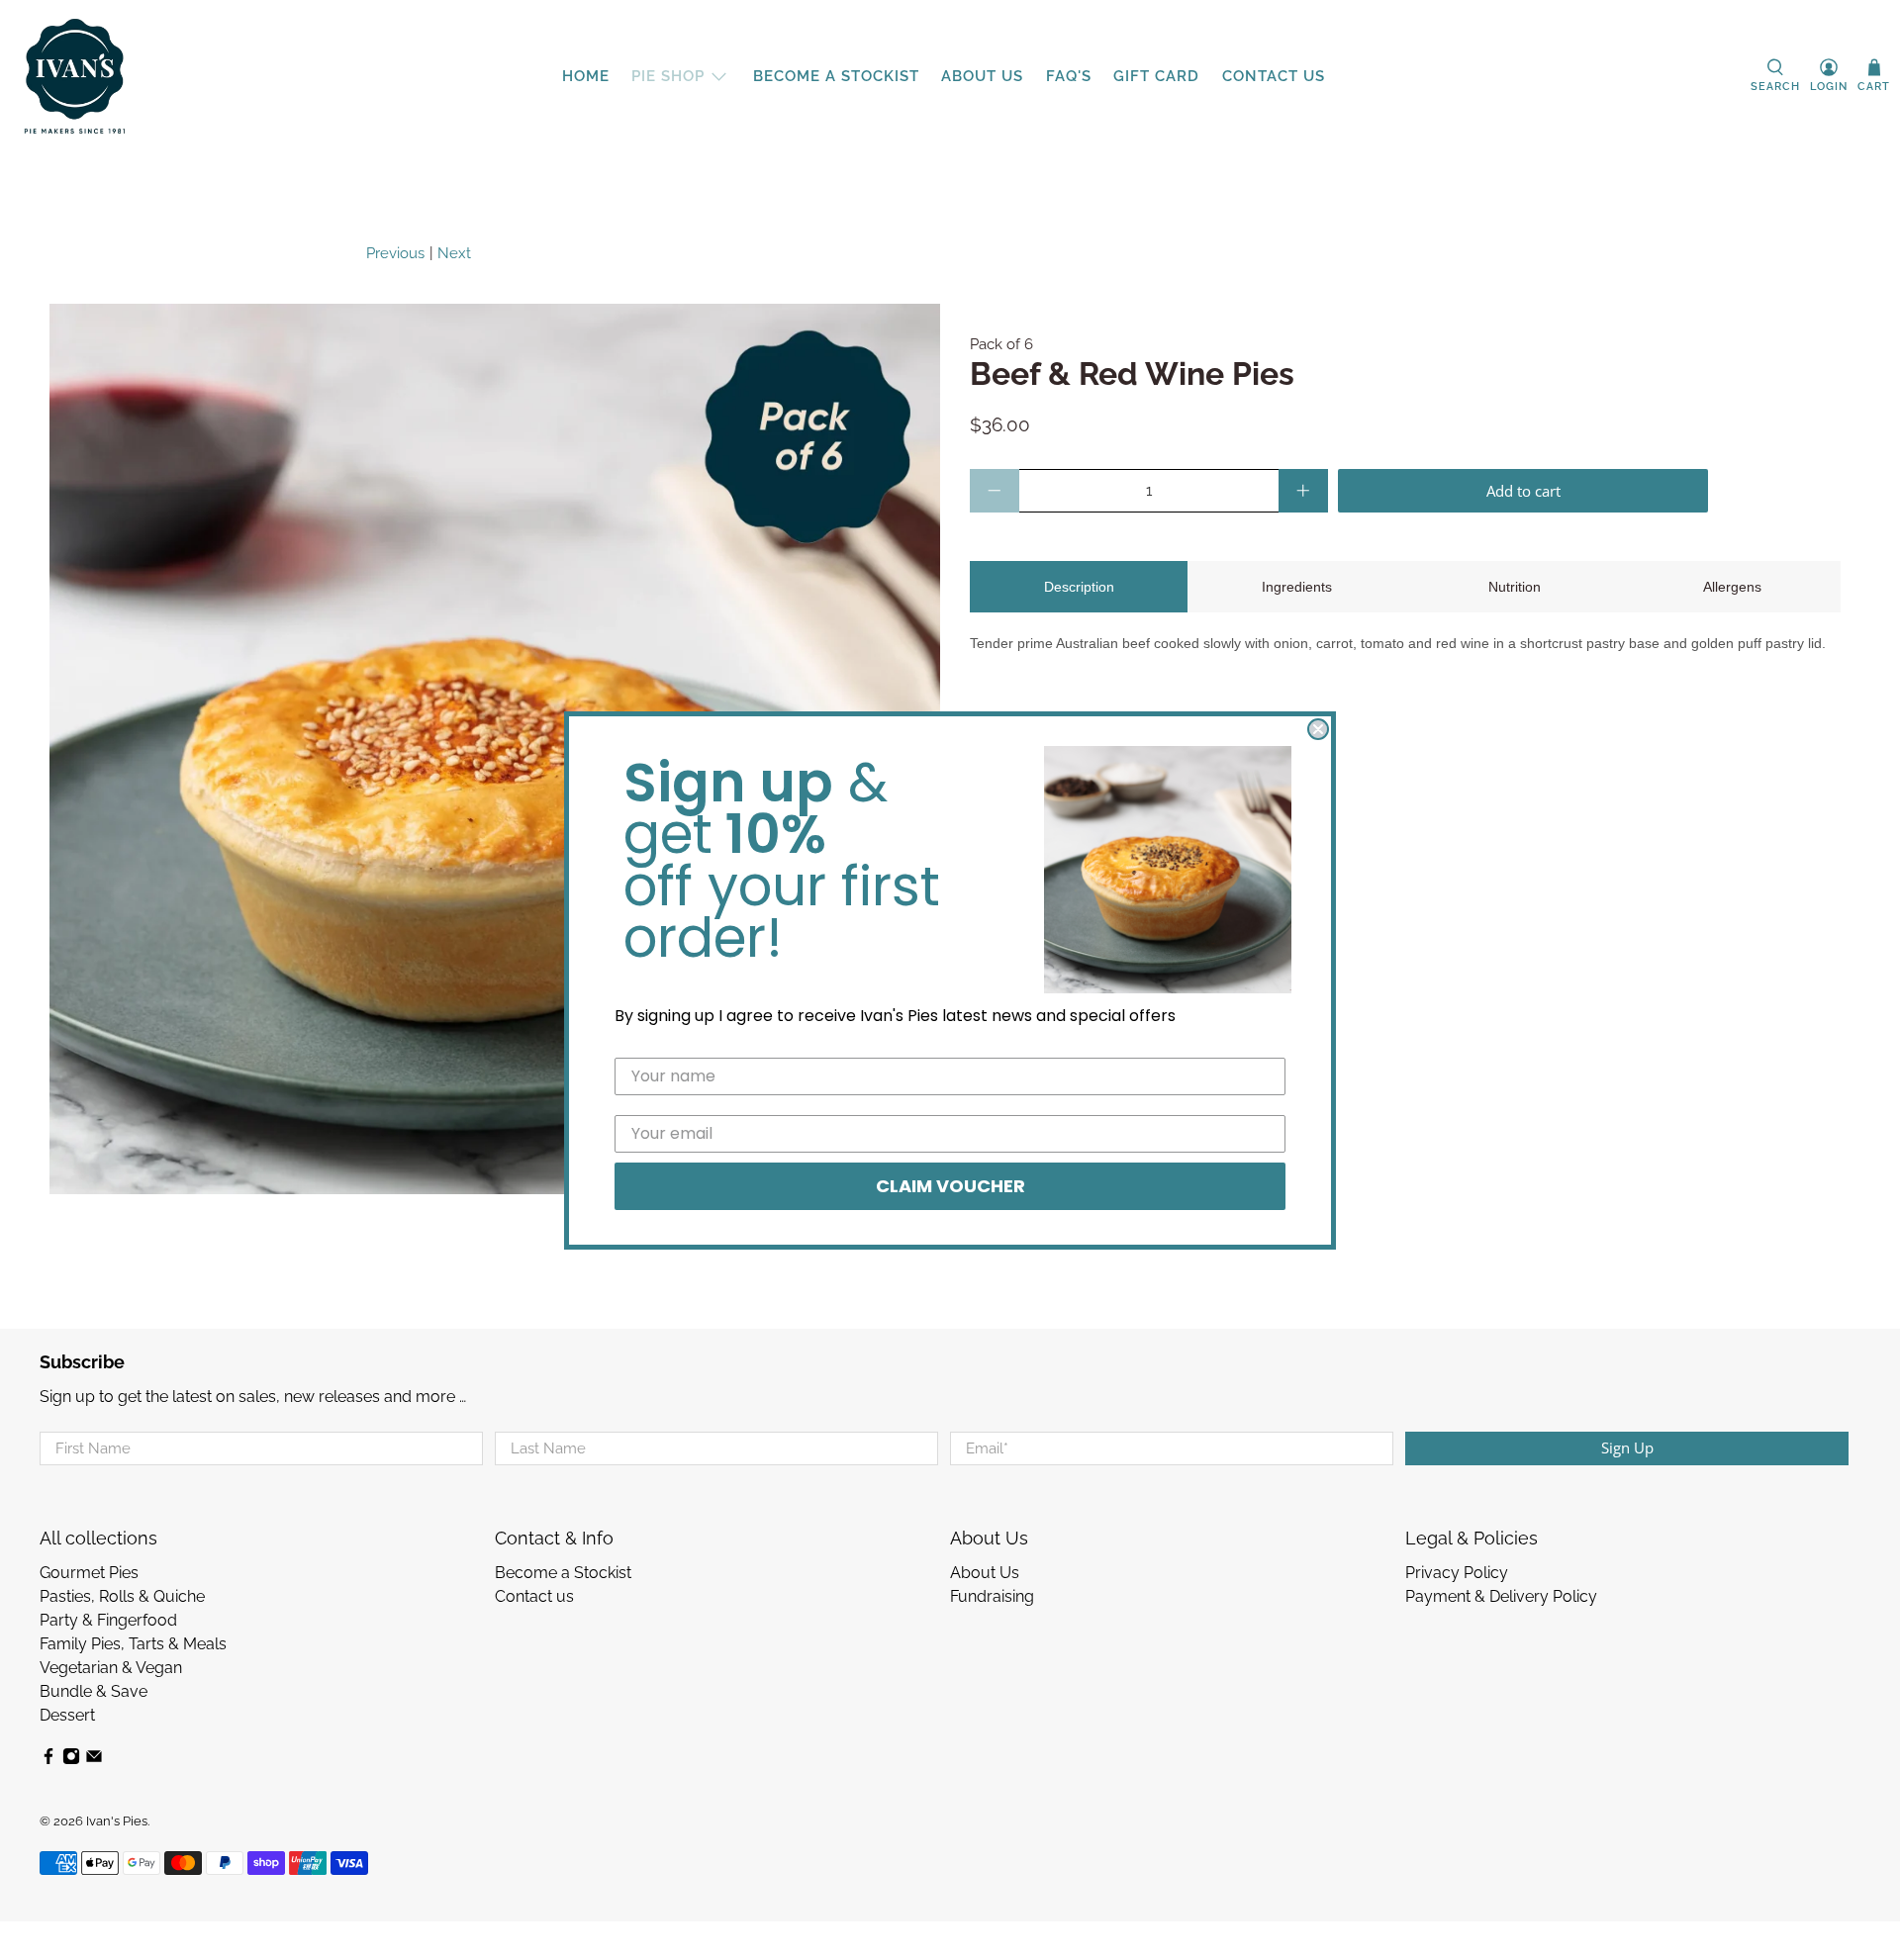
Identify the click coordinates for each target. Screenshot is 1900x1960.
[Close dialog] (1318, 729)
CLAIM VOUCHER (950, 1186)
